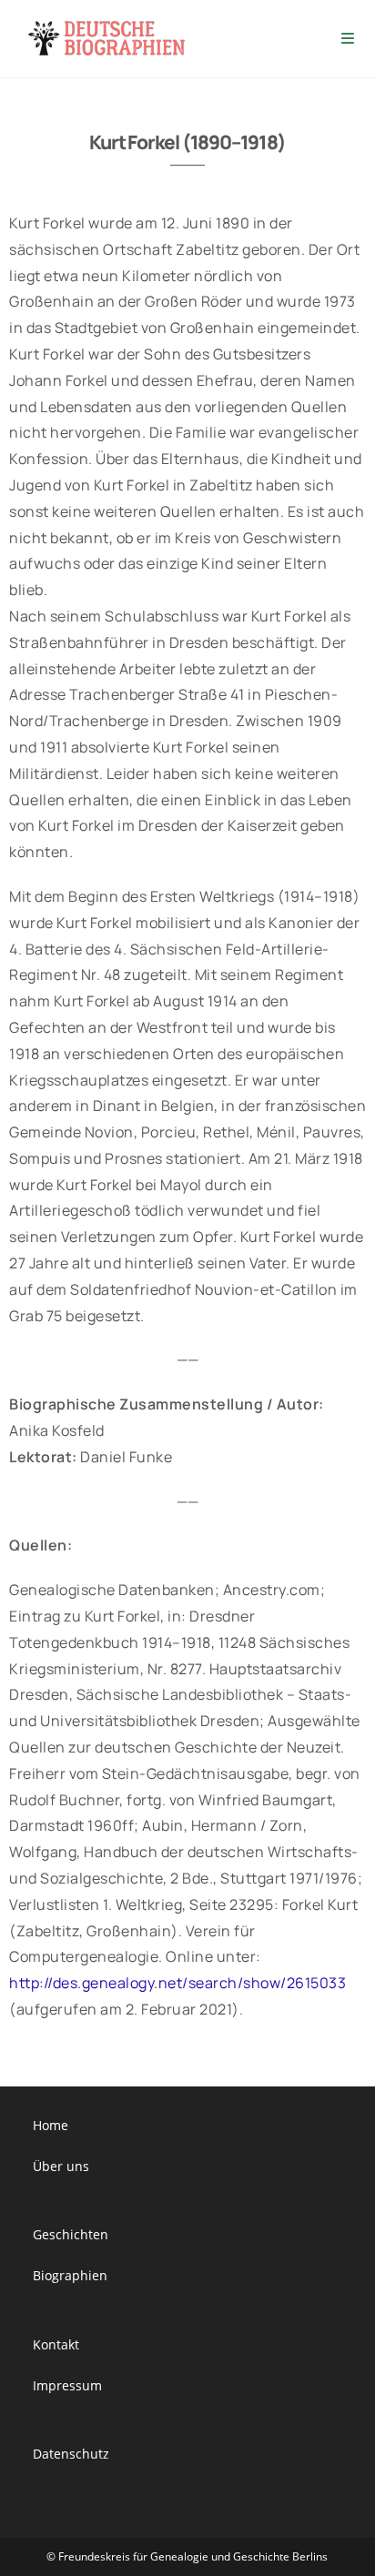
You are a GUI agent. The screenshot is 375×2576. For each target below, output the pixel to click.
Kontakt (56, 2344)
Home (51, 2125)
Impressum (67, 2385)
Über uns (61, 2166)
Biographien (70, 2275)
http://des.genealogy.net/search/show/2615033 (177, 1983)
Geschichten (71, 2234)
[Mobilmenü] (349, 39)
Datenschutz (71, 2454)
